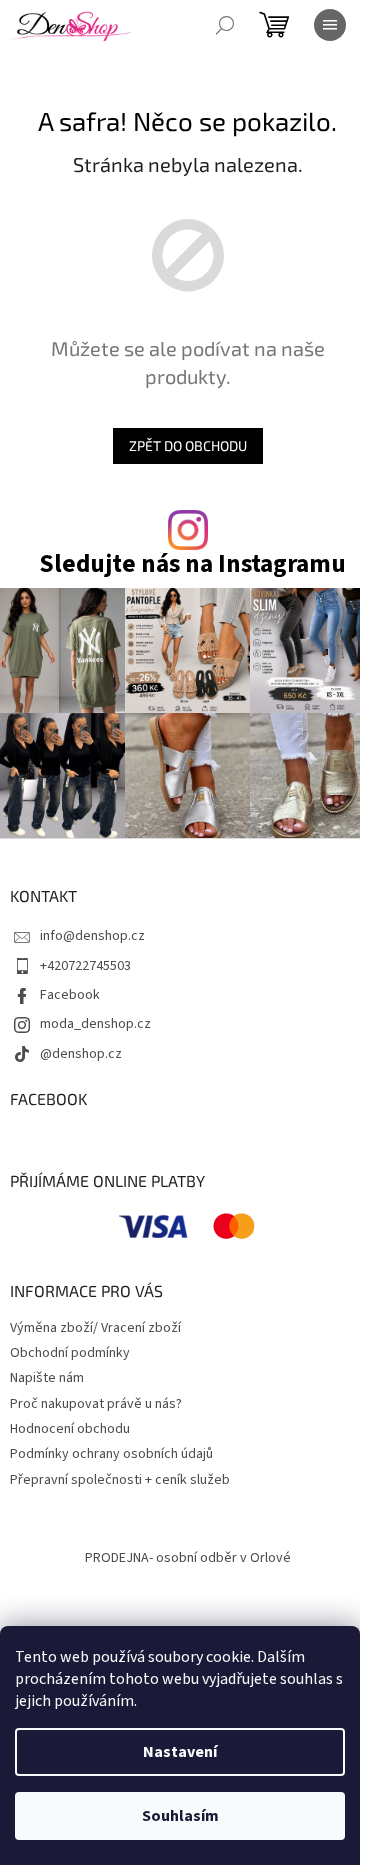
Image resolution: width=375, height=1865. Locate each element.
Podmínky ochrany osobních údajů (111, 1454)
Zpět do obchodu (188, 445)
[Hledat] (225, 25)
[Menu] (330, 25)
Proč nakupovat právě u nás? (96, 1404)
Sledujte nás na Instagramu (192, 564)
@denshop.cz (81, 1054)
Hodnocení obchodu (70, 1429)
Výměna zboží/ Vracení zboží (95, 1328)
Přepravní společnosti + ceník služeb (120, 1480)
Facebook (70, 995)
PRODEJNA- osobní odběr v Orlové (188, 1558)
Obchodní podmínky (70, 1353)
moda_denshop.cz (95, 1024)
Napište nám (47, 1378)
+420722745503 (85, 966)
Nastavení (180, 1752)
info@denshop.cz (92, 936)
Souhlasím (180, 1816)
